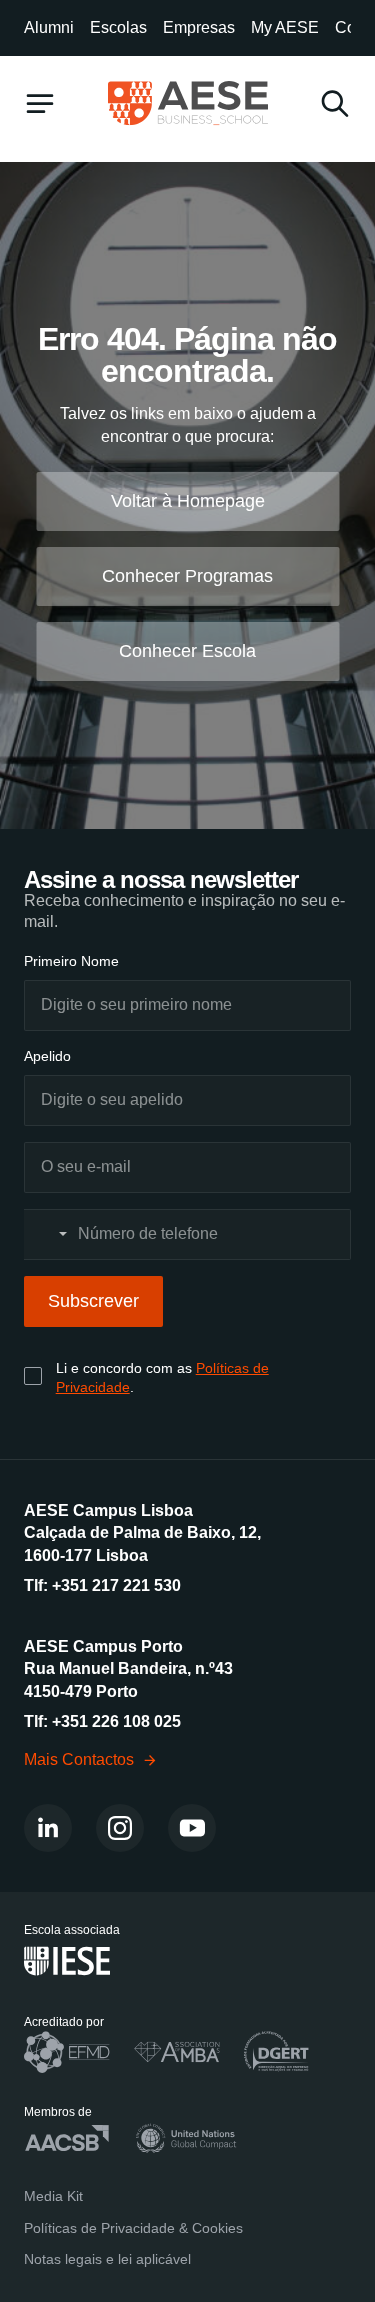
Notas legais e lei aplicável (107, 2259)
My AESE (285, 27)
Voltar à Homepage (188, 501)
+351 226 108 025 (116, 1721)
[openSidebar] (40, 103)
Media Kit (53, 2196)
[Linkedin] (48, 1828)
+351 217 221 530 (116, 1585)
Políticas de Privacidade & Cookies (133, 2228)
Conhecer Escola (187, 651)
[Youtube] (192, 1828)
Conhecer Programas (187, 576)
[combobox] (49, 1234)
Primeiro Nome (71, 961)
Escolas (118, 27)
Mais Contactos (79, 1759)
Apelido (47, 1056)
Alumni (49, 27)
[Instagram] (120, 1828)
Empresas (199, 27)
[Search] (335, 103)
